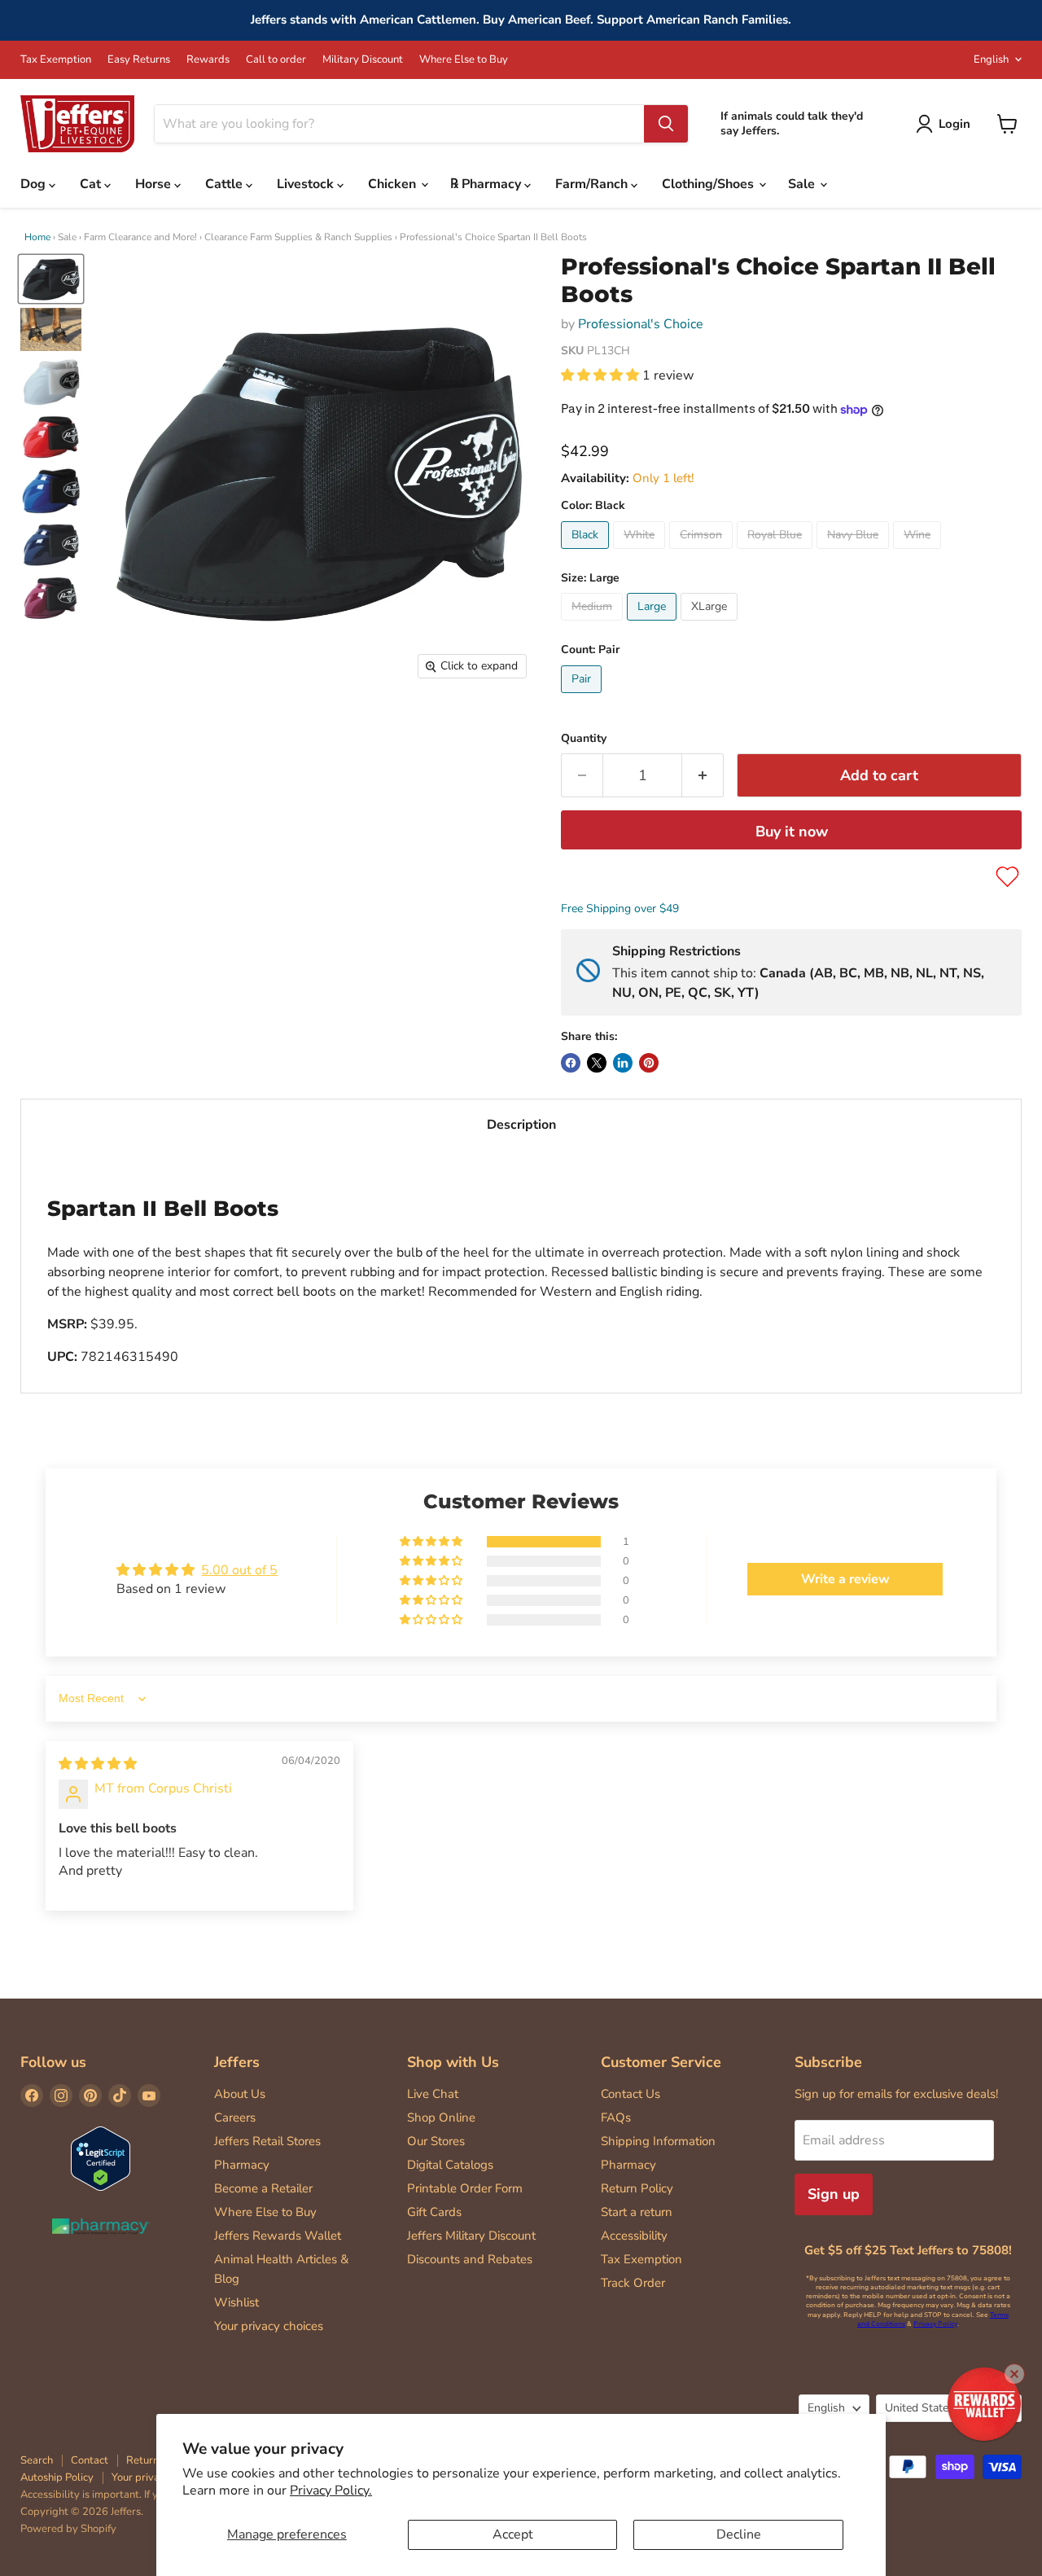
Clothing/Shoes (709, 184)
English (991, 59)
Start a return (637, 2212)
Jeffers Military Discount (471, 2236)
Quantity (584, 739)
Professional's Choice (641, 324)
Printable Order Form (465, 2188)
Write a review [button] (845, 1579)
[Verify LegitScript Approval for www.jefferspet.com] (101, 2160)
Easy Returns (139, 60)
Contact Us (630, 2094)
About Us (240, 2094)
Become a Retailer (263, 2188)
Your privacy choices (269, 2326)
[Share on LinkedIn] (623, 1063)
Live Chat (433, 2094)
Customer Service (661, 2062)
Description (521, 1125)
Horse (155, 184)
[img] (98, 1764)
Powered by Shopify (68, 2529)
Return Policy (637, 2188)
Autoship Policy (57, 2477)
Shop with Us (453, 2062)
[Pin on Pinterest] (649, 1063)
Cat (92, 184)
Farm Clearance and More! (140, 237)
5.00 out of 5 (239, 1570)
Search (37, 2460)
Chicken (394, 184)
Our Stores (436, 2141)
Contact (90, 2460)
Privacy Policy (935, 2324)
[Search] (666, 124)
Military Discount (363, 60)
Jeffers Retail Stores (267, 2141)
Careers (235, 2117)
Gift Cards (434, 2212)
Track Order (633, 2283)
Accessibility (634, 2236)
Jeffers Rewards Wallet (278, 2236)
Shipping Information (658, 2141)
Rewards (208, 60)
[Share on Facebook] (571, 1063)
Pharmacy (242, 2165)
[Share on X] (597, 1063)
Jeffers (237, 2062)
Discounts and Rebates (470, 2259)
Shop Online (441, 2117)
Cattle (225, 184)
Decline (739, 2534)
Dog (35, 184)
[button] (602, 375)
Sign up (834, 2194)
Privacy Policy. (331, 2490)
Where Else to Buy (464, 60)
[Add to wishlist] (1007, 877)
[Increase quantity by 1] (703, 776)
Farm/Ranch (593, 184)
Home (37, 237)
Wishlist (236, 2302)
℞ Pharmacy (487, 184)
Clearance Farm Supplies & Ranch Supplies (298, 237)
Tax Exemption (56, 60)
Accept (513, 2534)
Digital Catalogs (450, 2165)
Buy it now (792, 832)
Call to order (276, 60)
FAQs (616, 2117)
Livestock (307, 184)
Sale (803, 184)
